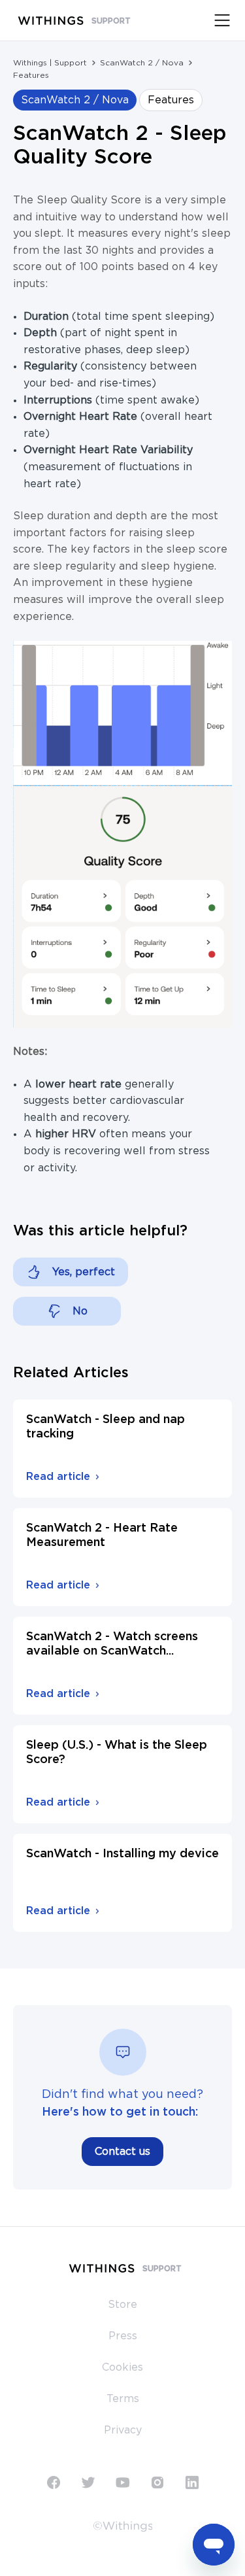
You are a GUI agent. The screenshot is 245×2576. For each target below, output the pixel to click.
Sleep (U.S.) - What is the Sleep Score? (117, 1753)
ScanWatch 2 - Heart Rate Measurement (102, 1536)
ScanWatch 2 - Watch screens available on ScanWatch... (112, 1644)
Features (31, 75)
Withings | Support (50, 63)
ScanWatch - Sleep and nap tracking (106, 1427)
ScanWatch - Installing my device (122, 1854)
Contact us (122, 2152)
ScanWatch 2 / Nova (142, 63)
